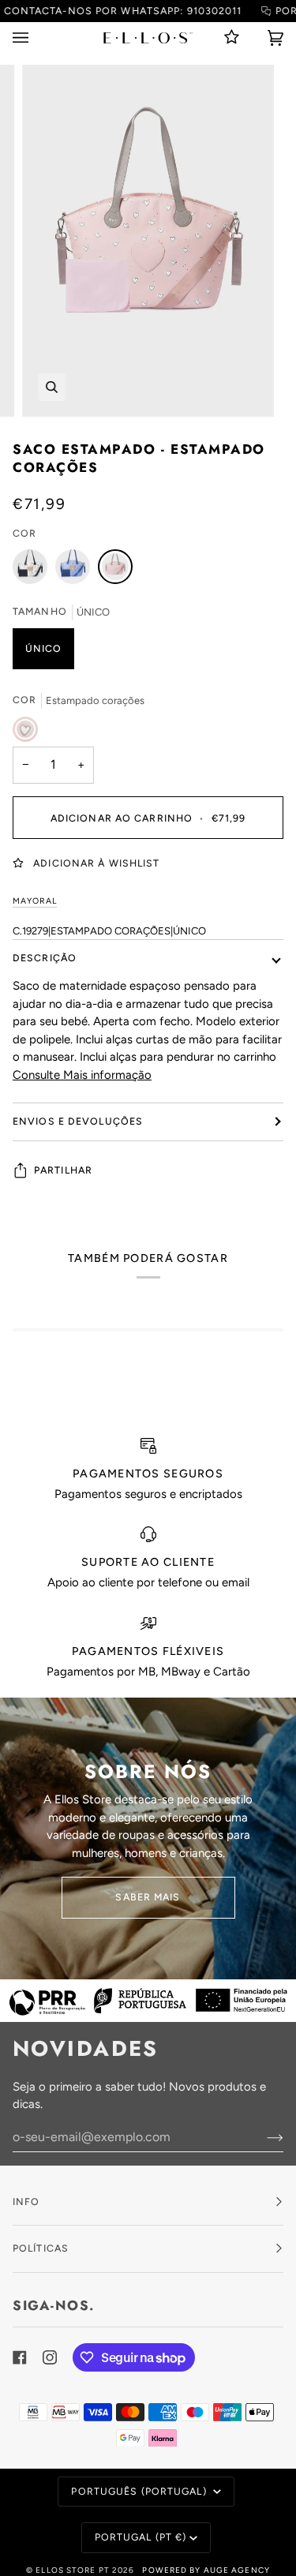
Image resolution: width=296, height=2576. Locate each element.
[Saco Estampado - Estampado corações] (115, 571)
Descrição (45, 958)
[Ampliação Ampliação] (148, 241)
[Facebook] (20, 2357)
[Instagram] (50, 2357)
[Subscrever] (262, 2137)
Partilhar (63, 1170)
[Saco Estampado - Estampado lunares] (34, 571)
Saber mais (148, 1897)
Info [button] (26, 2202)
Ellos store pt (73, 2570)
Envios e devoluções (78, 1121)
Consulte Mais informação (82, 1075)
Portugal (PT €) (141, 2537)
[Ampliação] (52, 387)
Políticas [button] (41, 2248)
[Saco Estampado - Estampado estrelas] (77, 571)
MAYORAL (35, 901)
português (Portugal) (140, 2491)
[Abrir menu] (36, 37)
